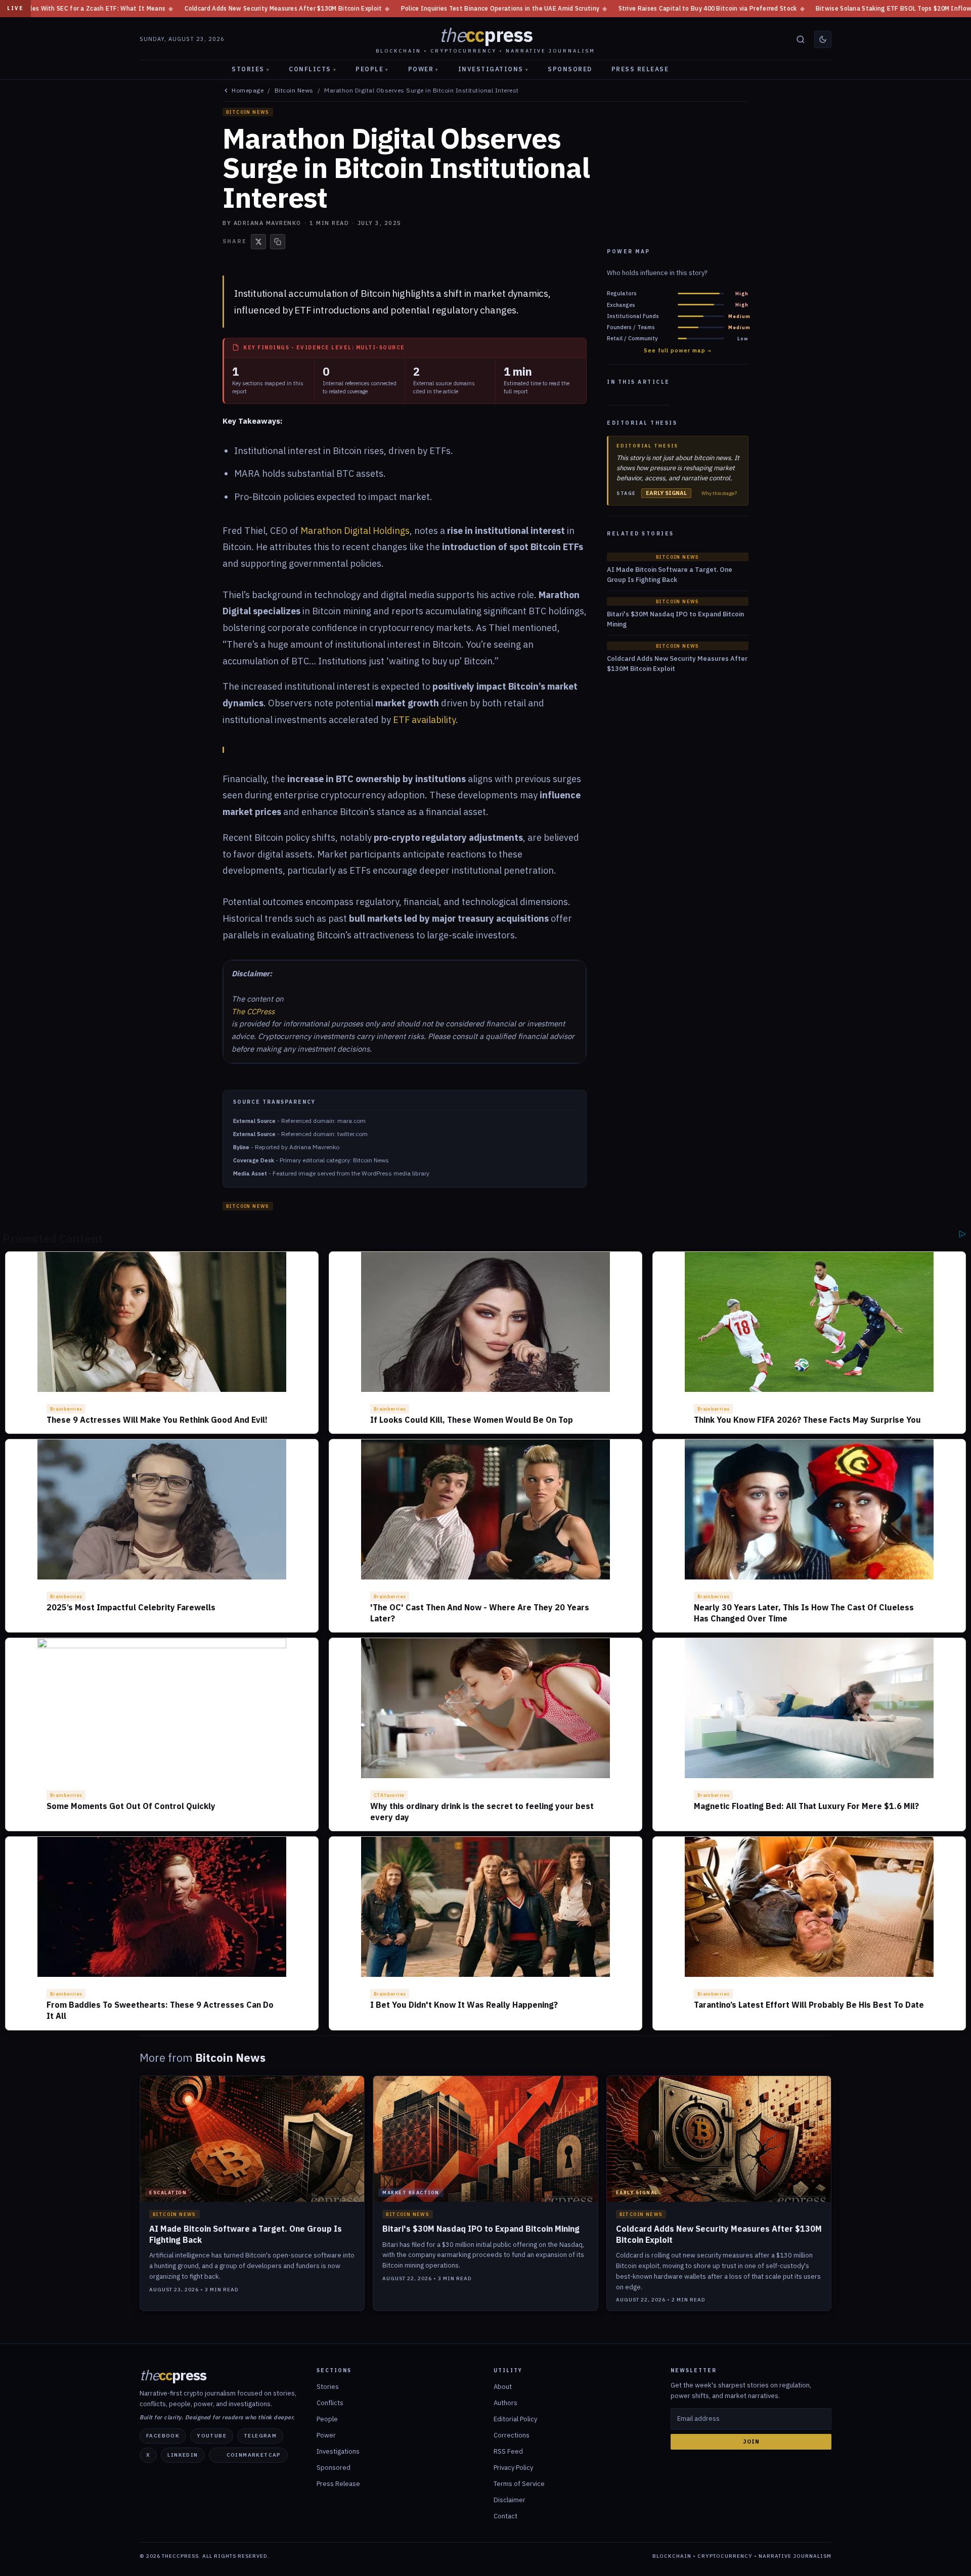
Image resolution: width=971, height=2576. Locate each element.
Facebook (163, 2436)
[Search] (801, 39)
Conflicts (313, 69)
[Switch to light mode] (823, 39)
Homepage (248, 91)
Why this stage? (719, 493)
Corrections (512, 2435)
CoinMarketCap (254, 2455)
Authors (505, 2403)
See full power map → (678, 351)
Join (751, 2442)
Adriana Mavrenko (268, 223)
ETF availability (424, 720)
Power (424, 69)
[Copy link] (278, 242)
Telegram (260, 2436)
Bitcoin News (294, 91)
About (503, 2387)
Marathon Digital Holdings (355, 531)
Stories (251, 69)
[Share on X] (258, 242)
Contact (505, 2516)
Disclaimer (510, 2500)
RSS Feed (508, 2451)
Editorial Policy (515, 2419)
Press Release (640, 69)
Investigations (494, 69)
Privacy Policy (513, 2468)
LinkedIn (183, 2455)
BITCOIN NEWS (248, 112)
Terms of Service (519, 2484)
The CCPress (253, 1011)
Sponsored (570, 69)
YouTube (212, 2436)
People (372, 69)
